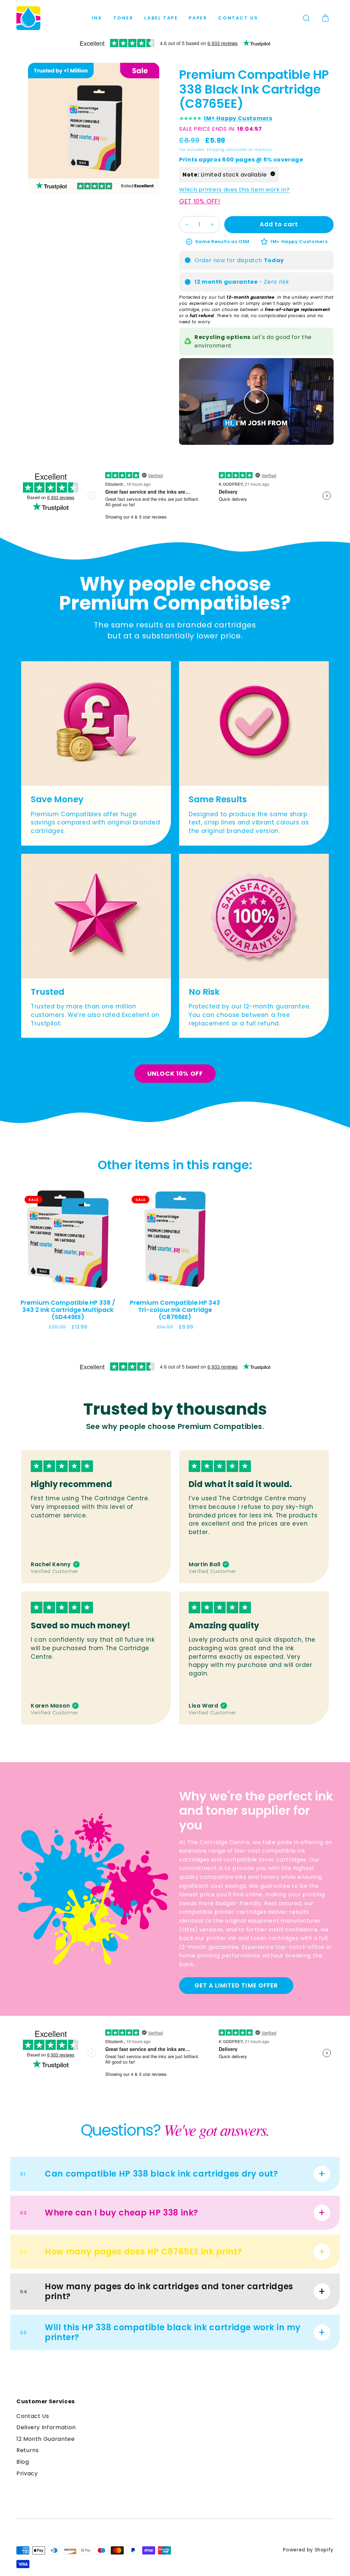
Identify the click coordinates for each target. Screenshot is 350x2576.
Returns (28, 2450)
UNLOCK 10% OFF (175, 1073)
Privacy (27, 2473)
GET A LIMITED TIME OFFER (236, 1985)
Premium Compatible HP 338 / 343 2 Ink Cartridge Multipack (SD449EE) (68, 1310)
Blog (23, 2462)
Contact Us (238, 18)
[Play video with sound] (256, 401)
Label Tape (161, 18)
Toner (123, 18)
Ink (97, 18)
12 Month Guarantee (46, 2439)
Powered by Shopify (308, 2550)
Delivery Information (46, 2427)
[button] (306, 18)
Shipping (216, 150)
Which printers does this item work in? (234, 190)
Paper (198, 18)
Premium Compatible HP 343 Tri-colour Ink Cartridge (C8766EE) (175, 1310)
